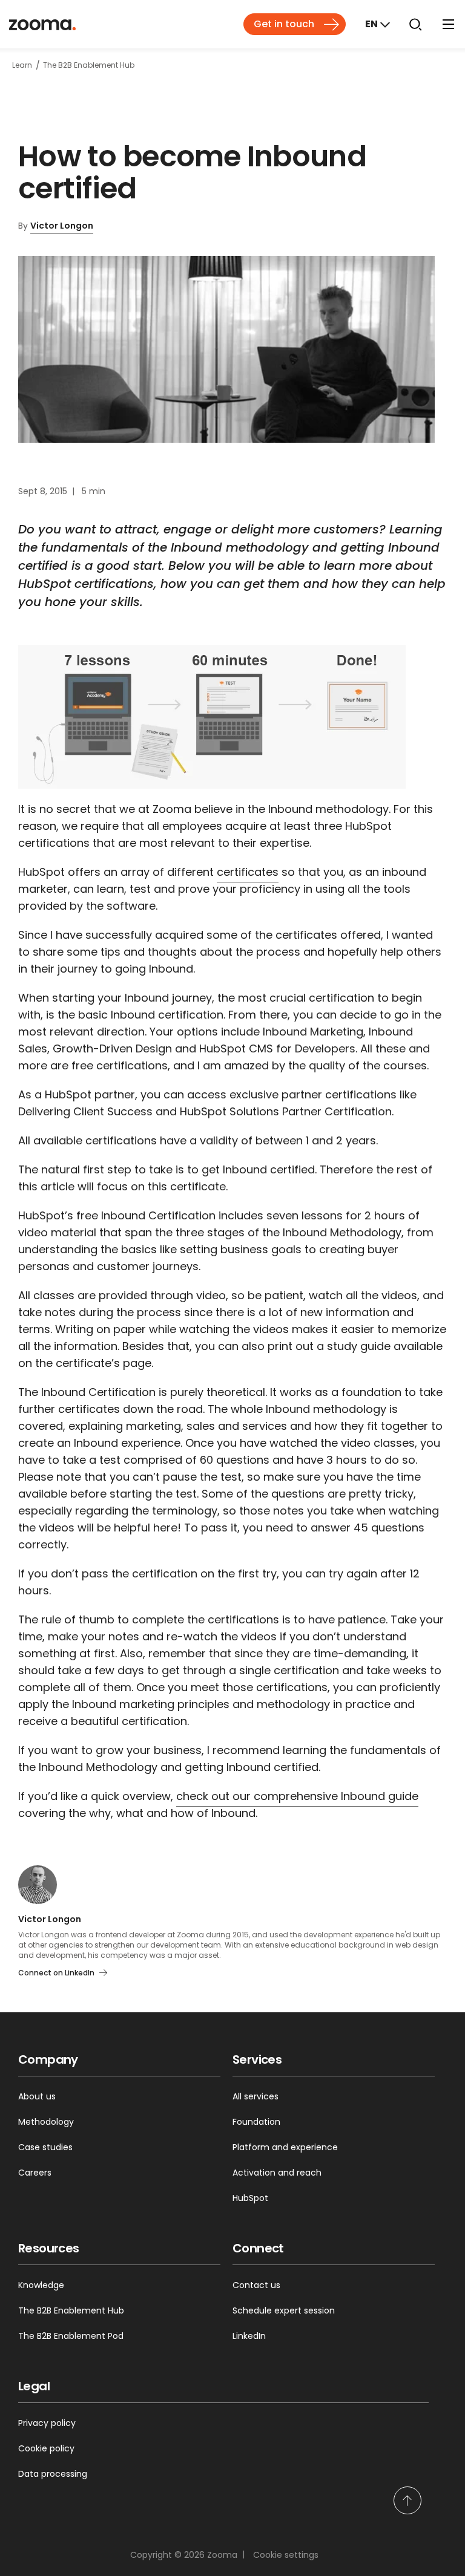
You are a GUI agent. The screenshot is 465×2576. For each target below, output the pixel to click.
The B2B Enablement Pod (71, 2336)
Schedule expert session (284, 2310)
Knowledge (41, 2285)
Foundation (256, 2122)
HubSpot (250, 2198)
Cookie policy (46, 2448)
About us (37, 2096)
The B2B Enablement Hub (71, 2310)
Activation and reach (277, 2173)
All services (256, 2096)
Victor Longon (62, 226)
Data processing (53, 2474)
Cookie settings (286, 2555)
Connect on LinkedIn (56, 1973)
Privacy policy (47, 2423)
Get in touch (284, 24)
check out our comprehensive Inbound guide (297, 1796)
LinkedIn (249, 2336)
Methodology (46, 2122)
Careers (35, 2173)
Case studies (45, 2147)
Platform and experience (285, 2147)
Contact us (256, 2285)
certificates (248, 872)
